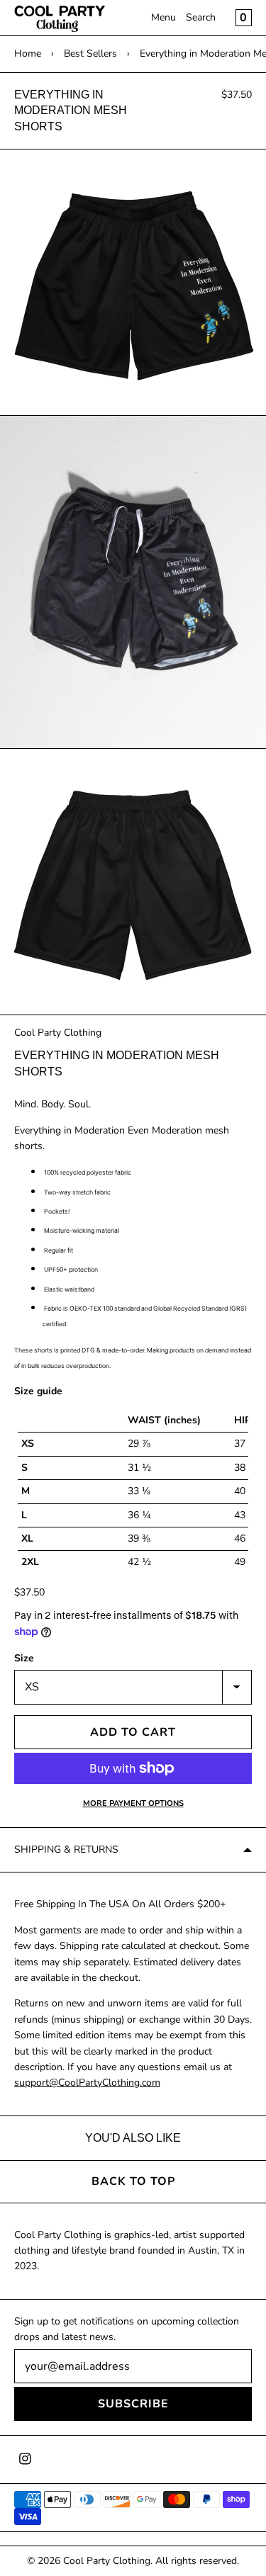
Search (201, 17)
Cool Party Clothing (58, 1033)
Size (24, 1658)
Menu (164, 17)
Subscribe (133, 2404)
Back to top (133, 2181)
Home (28, 53)
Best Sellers (90, 53)
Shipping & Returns (66, 1849)
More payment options (133, 1803)
